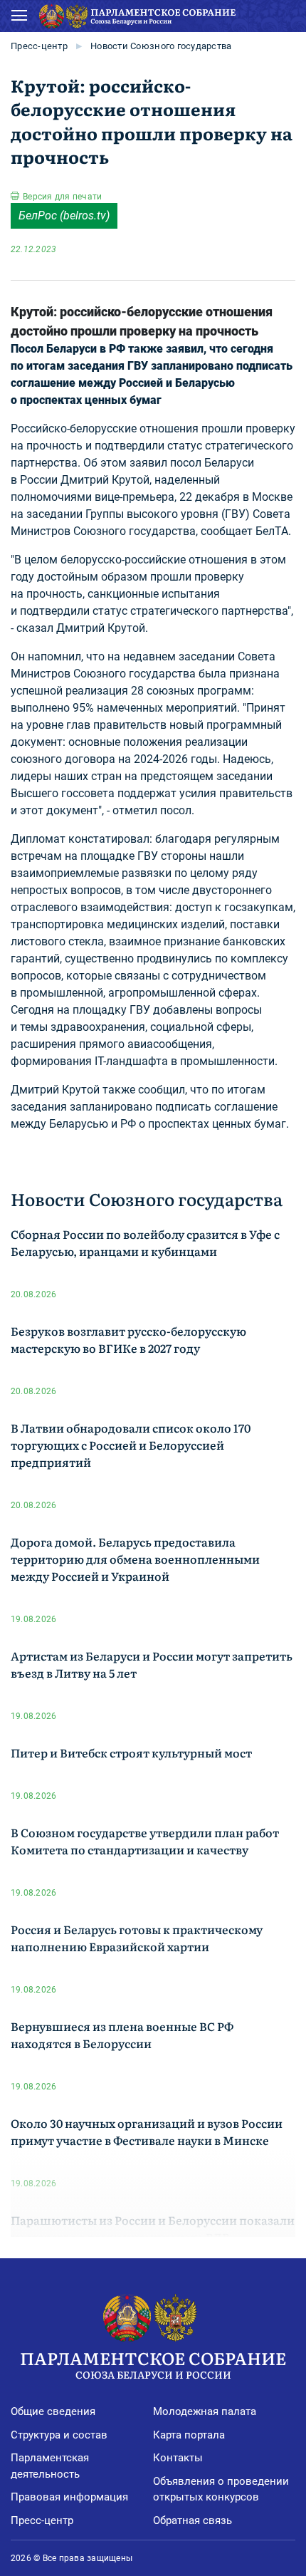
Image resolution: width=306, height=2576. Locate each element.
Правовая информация (69, 2497)
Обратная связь (192, 2520)
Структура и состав (59, 2435)
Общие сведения (53, 2411)
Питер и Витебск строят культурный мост (131, 1752)
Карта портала (189, 2435)
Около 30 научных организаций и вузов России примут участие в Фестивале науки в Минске (147, 2131)
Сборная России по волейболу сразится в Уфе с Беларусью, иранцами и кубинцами (145, 1242)
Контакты (178, 2458)
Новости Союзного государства (161, 46)
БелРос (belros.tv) (64, 215)
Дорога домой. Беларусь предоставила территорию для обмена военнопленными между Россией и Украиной (135, 1559)
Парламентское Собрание (153, 2363)
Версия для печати (62, 197)
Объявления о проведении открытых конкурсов (221, 2489)
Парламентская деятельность (50, 2466)
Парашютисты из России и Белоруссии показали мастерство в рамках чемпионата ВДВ (153, 2228)
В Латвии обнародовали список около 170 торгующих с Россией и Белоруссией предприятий (131, 1445)
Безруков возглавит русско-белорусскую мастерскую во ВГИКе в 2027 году (128, 1339)
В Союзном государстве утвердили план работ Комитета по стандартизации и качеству (145, 1841)
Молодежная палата (205, 2411)
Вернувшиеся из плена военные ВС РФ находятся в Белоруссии (122, 2035)
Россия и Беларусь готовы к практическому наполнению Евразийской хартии (137, 1938)
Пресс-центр (39, 46)
